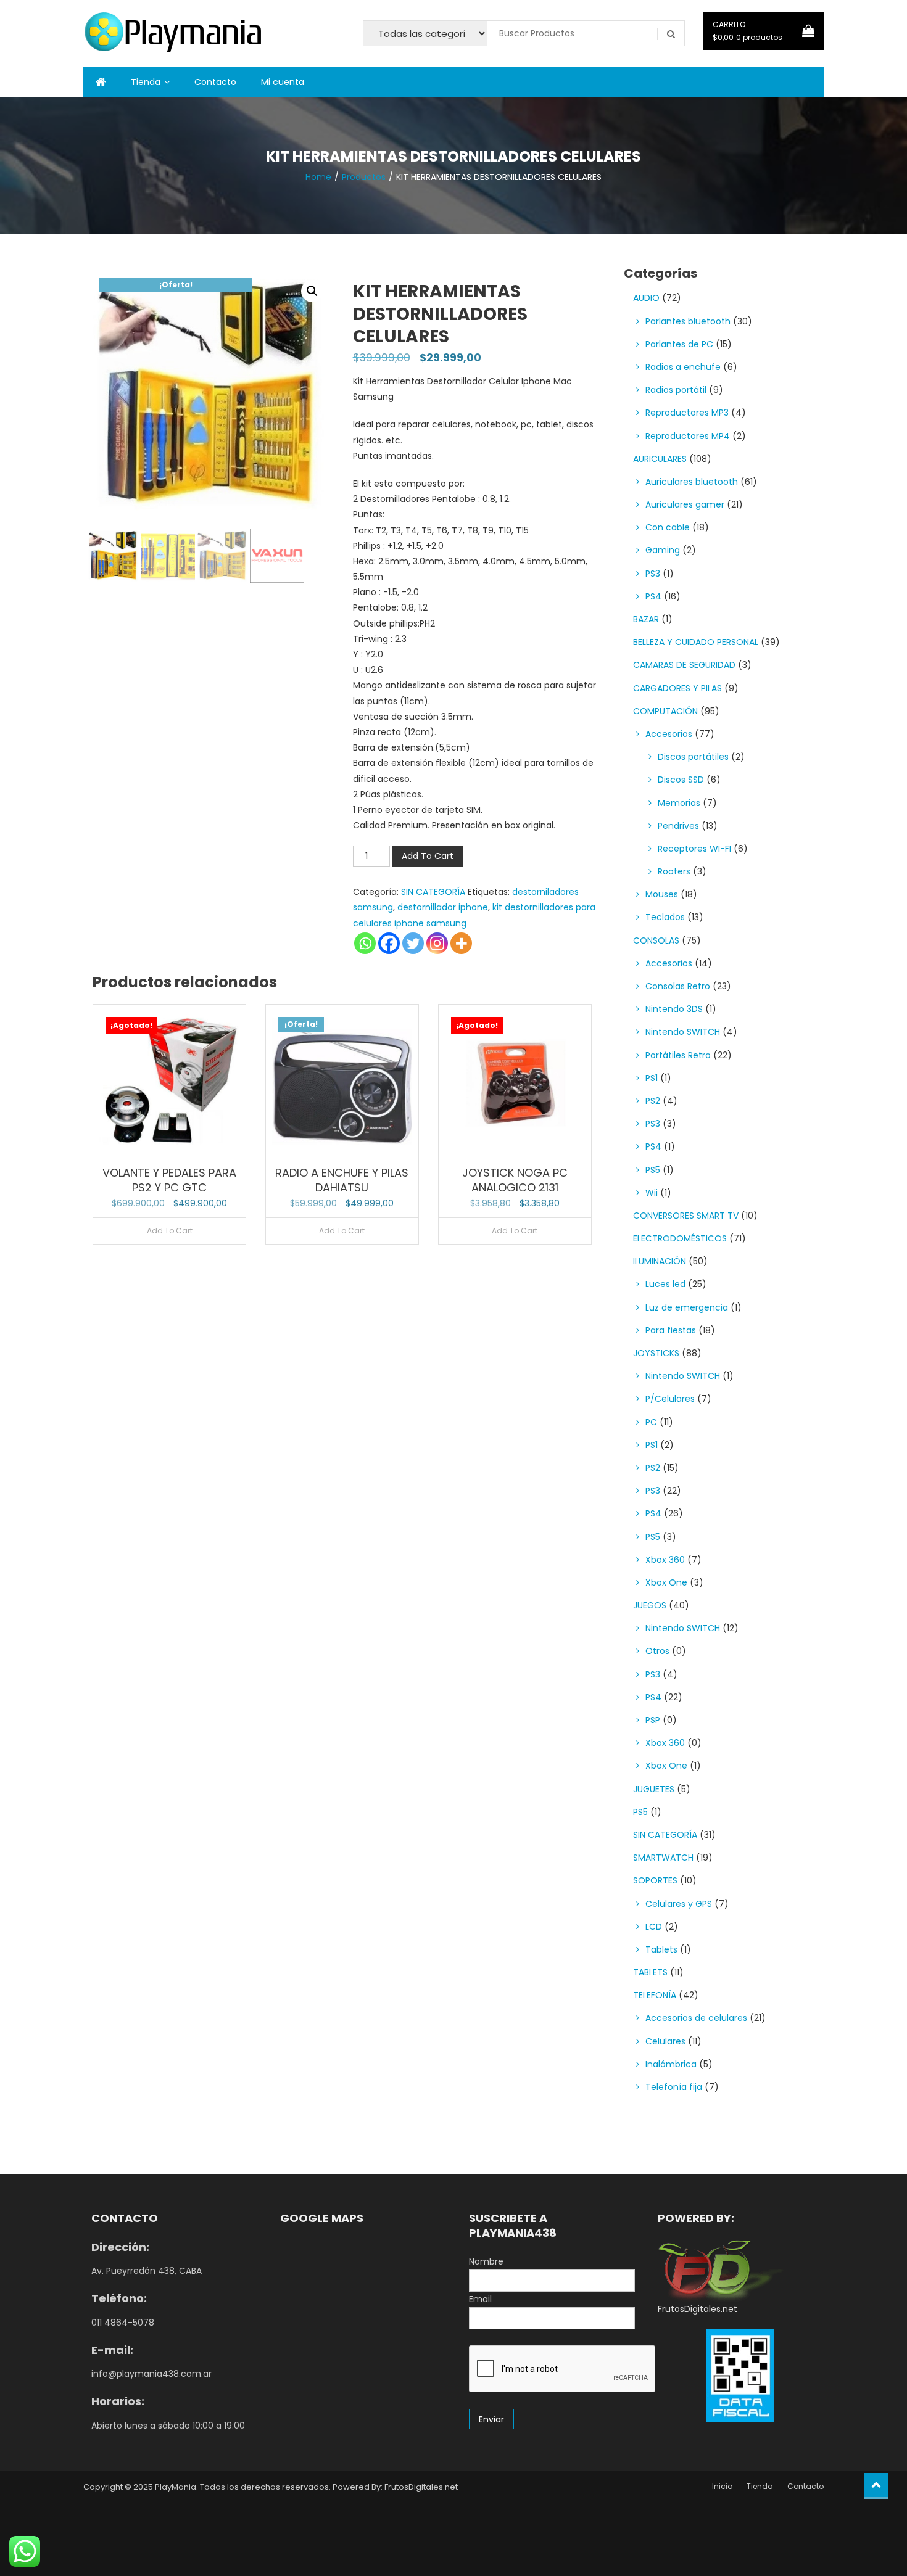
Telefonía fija (674, 2087)
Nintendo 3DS (674, 1009)
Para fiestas (671, 1330)
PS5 (653, 1170)
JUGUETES (654, 1789)
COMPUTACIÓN (665, 711)
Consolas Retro (678, 986)
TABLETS (650, 1972)
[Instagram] (437, 943)
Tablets (661, 1949)
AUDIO (646, 298)
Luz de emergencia (687, 1307)
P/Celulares (670, 1399)
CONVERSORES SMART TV (686, 1216)
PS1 (652, 1078)
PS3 (653, 574)
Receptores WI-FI (694, 849)
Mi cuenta (283, 82)
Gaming (663, 550)
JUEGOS (650, 1605)
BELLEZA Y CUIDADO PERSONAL (696, 642)
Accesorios (669, 734)
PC (651, 1422)
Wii (652, 1193)
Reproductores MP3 (687, 413)
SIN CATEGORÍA (433, 892)
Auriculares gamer (685, 504)
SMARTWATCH (663, 1858)
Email (480, 2299)
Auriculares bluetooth (692, 482)
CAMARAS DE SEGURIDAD (684, 665)
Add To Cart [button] (342, 1231)
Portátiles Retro (678, 1055)
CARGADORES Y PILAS (677, 688)
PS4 (653, 596)
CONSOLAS (656, 940)
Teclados (665, 917)
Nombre (486, 2261)
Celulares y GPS (679, 1904)
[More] (461, 943)
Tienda (146, 82)
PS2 (653, 1101)
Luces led (665, 1284)
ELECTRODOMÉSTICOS (680, 1238)
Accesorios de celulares (696, 2018)
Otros (657, 1651)
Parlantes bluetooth (688, 321)
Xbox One (666, 1582)
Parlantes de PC (679, 344)
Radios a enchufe (683, 367)
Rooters (674, 871)
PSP (653, 1720)
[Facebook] (389, 943)
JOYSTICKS (656, 1353)
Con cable (668, 527)
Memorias (679, 803)
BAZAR (646, 619)
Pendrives (678, 826)
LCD (654, 1927)
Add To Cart (428, 856)
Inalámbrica (671, 2064)
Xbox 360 (665, 1560)
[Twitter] (413, 943)
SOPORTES (655, 1880)
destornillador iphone (443, 907)
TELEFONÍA (655, 1995)
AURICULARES (660, 459)
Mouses (662, 894)
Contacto (215, 82)
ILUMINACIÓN (660, 1261)
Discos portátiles (693, 757)
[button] (312, 291)
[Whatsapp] (365, 943)
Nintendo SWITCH (683, 1032)
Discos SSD (681, 780)
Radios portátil (676, 390)
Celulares (665, 2041)
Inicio (722, 2486)
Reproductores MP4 (688, 436)
